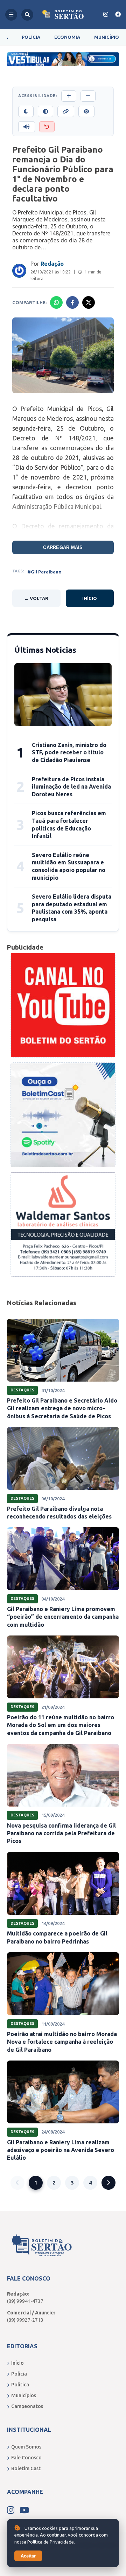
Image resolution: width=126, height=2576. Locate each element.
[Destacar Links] (66, 111)
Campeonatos (27, 2406)
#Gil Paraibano (44, 572)
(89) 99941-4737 (25, 2301)
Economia (67, 37)
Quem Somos (26, 2447)
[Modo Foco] (86, 111)
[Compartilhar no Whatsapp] (56, 302)
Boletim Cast (26, 2468)
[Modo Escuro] (26, 111)
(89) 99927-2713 (25, 2320)
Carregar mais (63, 547)
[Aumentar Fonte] (69, 96)
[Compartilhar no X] (89, 302)
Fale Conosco (26, 2458)
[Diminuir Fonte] (88, 96)
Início (90, 598)
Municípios (24, 2395)
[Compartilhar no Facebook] (72, 302)
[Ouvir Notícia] (27, 127)
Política (20, 2385)
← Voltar (36, 598)
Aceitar (28, 2556)
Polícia (31, 37)
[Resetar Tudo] (47, 127)
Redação (52, 264)
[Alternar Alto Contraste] (45, 111)
